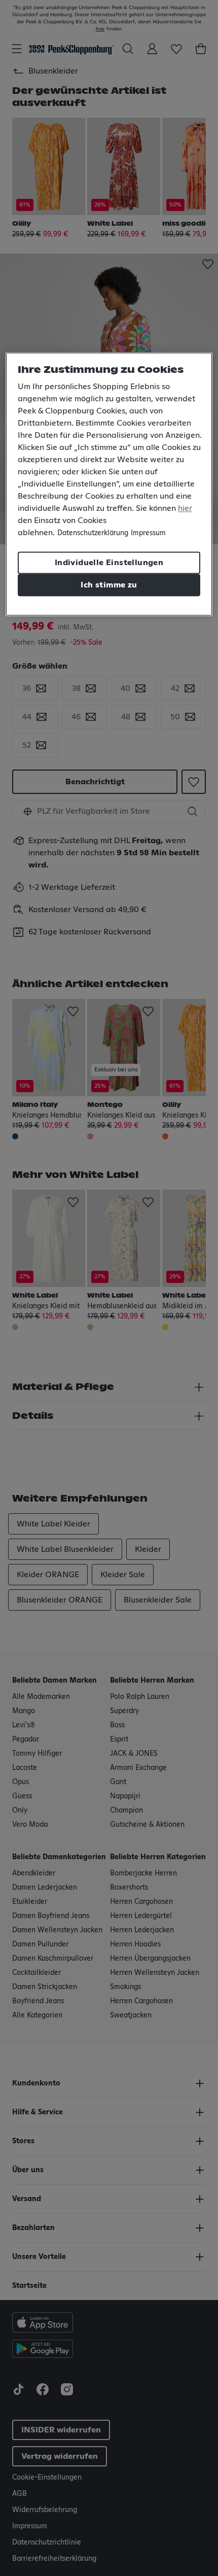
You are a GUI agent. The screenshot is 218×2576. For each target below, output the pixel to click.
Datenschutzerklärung (93, 533)
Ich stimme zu (109, 585)
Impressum (148, 533)
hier (185, 508)
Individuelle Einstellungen (109, 563)
